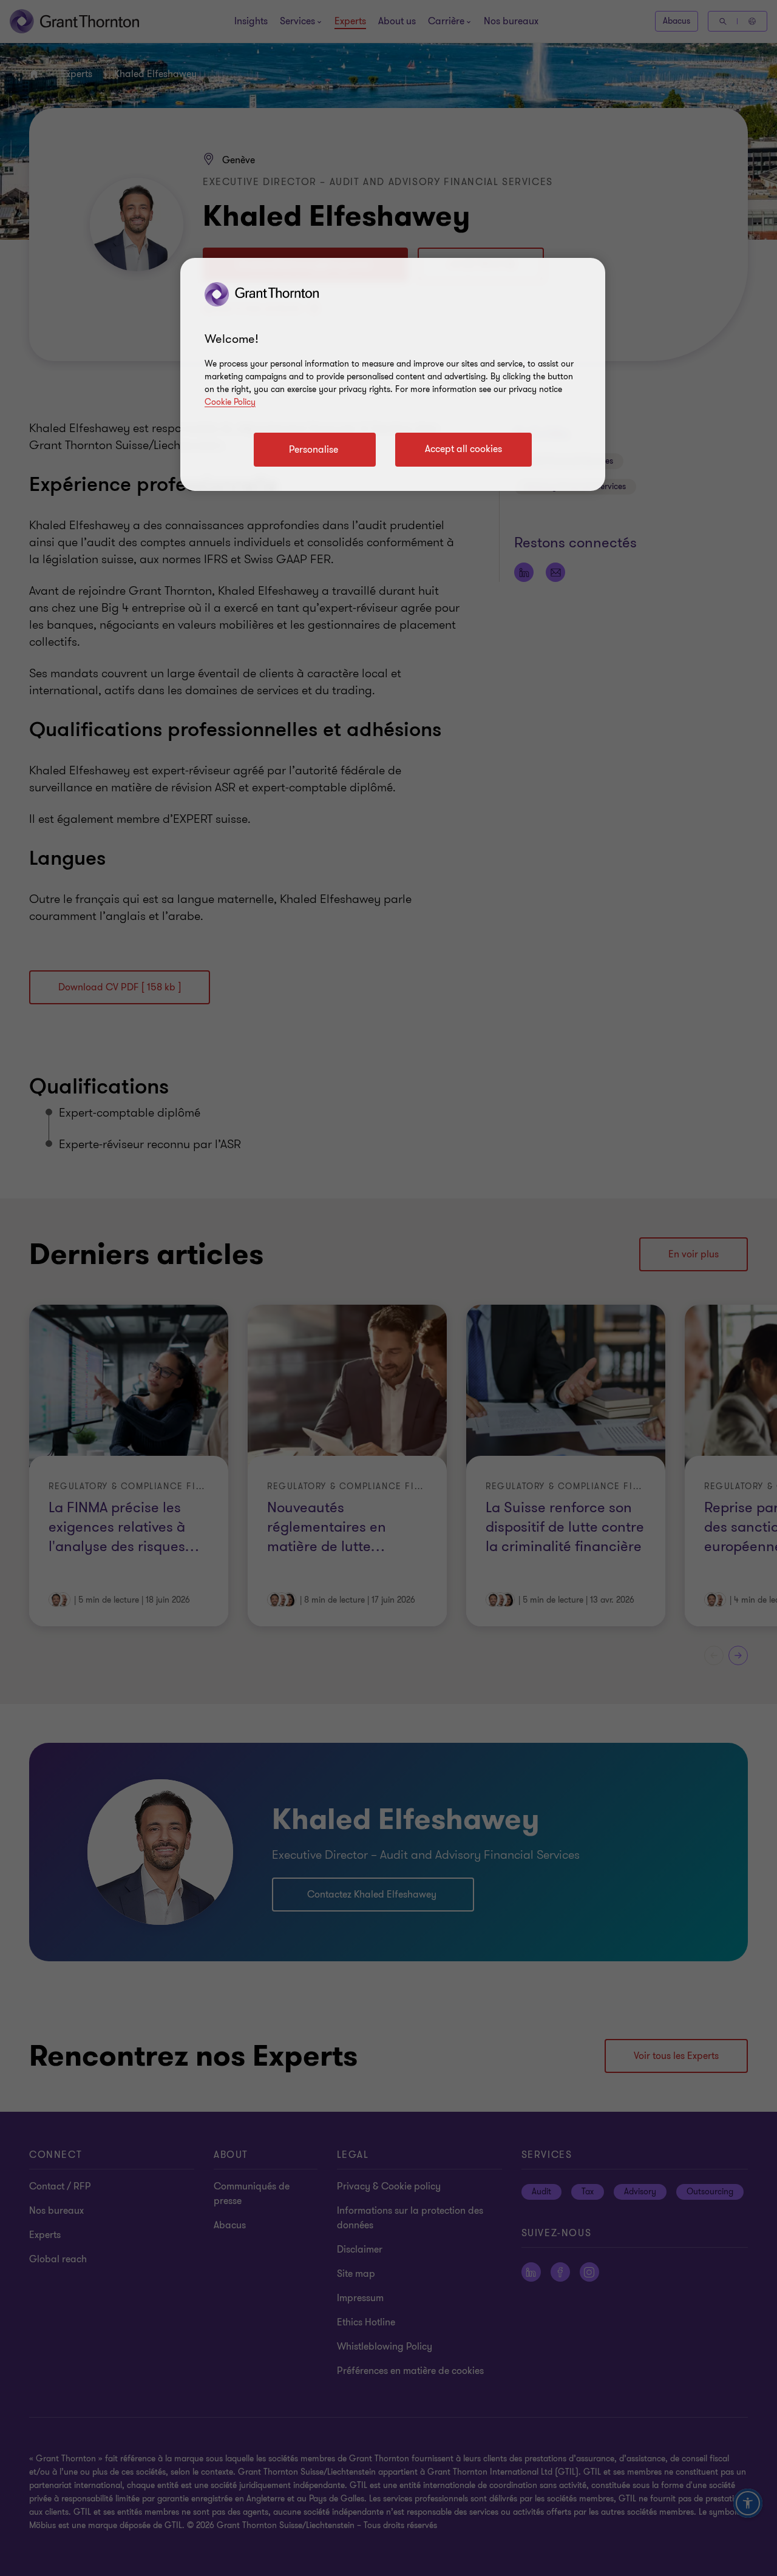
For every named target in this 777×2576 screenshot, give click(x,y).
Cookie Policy (230, 402)
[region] (393, 374)
